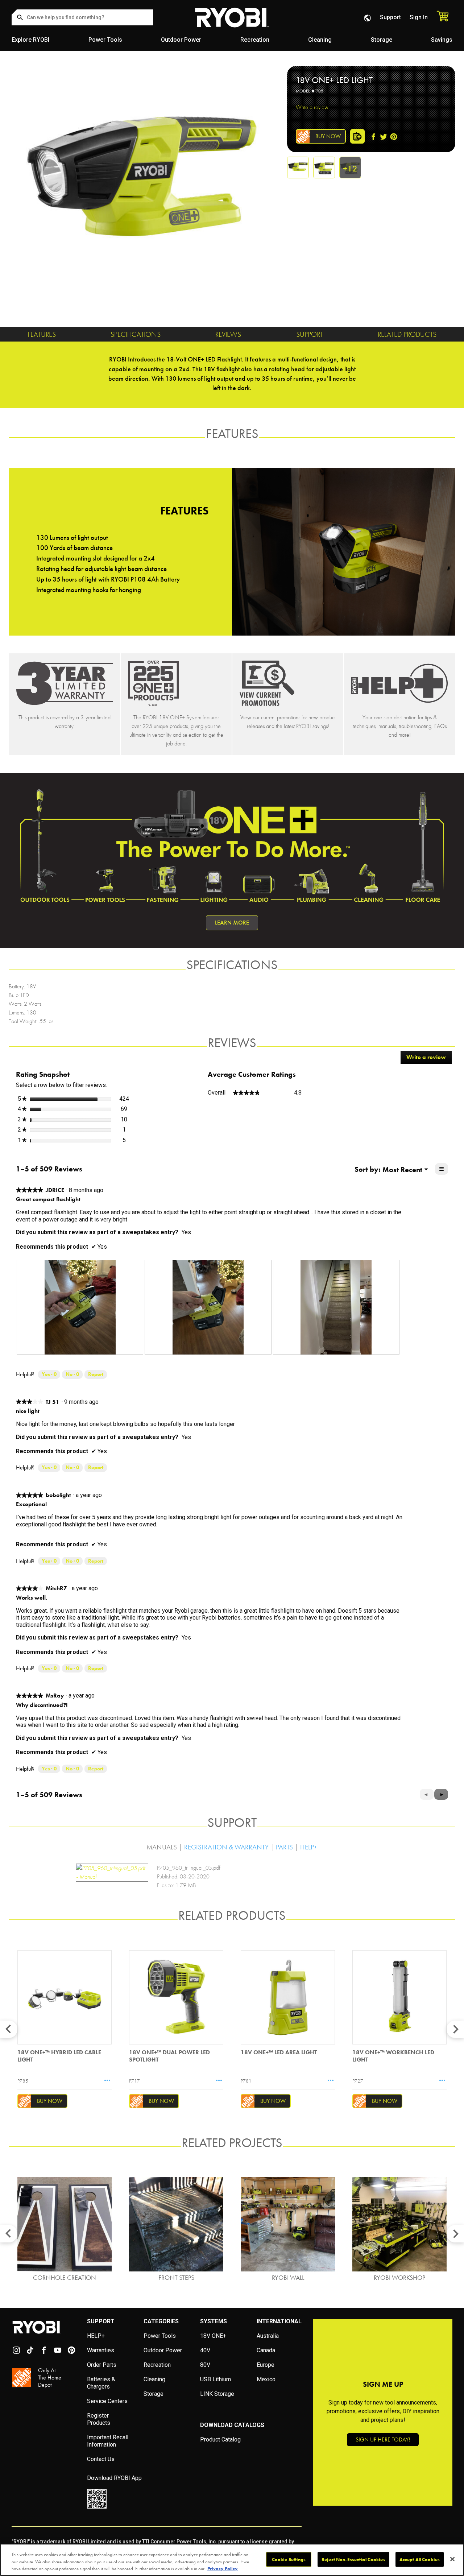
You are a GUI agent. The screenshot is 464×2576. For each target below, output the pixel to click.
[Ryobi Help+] (399, 683)
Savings (442, 40)
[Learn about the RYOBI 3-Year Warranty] (65, 683)
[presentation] (80, 1307)
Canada (266, 2350)
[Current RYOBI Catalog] (288, 683)
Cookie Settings (289, 2559)
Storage (382, 40)
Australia (268, 2336)
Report (96, 1374)
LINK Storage (217, 2394)
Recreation (255, 40)
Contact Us (101, 2459)
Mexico (266, 2379)
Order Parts (102, 2365)
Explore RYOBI (30, 40)
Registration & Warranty (226, 1847)
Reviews (228, 334)
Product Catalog (220, 2439)
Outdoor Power (181, 40)
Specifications (136, 334)
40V (205, 2350)
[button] (441, 1794)
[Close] (452, 2559)
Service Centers (107, 2401)
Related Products (407, 334)
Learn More (232, 923)
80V (205, 2365)
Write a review (312, 107)
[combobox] (82, 17)
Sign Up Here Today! (383, 2439)
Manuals (162, 1847)
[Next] (455, 2029)
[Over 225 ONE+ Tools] (176, 683)
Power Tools (105, 40)
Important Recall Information (108, 2441)
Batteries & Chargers (101, 2383)
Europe (266, 2365)
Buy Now (328, 136)
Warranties (101, 2350)
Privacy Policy (223, 2569)
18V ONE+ (213, 2336)
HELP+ (96, 2336)
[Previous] (9, 2029)
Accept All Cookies (420, 2559)
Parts (284, 1847)
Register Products (99, 2419)
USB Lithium (216, 2379)
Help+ (309, 1847)
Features (42, 334)
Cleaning (320, 40)
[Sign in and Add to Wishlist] (357, 135)
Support (390, 17)
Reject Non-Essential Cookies (353, 2559)
